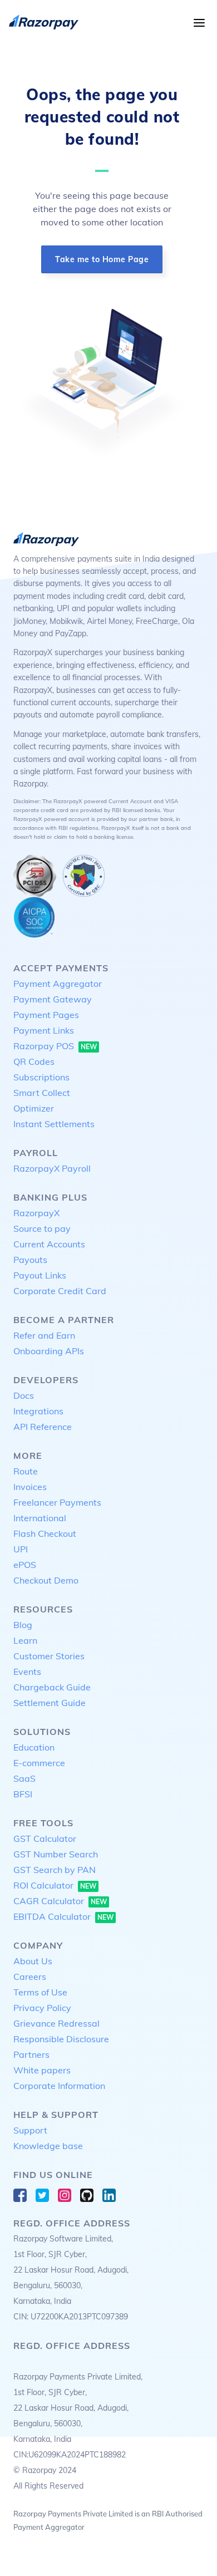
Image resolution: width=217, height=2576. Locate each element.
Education (34, 1747)
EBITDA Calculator (63, 1916)
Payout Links (40, 1275)
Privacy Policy (42, 2008)
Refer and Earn (44, 1335)
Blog (23, 1625)
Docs (24, 1395)
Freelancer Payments (57, 1502)
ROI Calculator (55, 1885)
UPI (21, 1549)
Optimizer (34, 1108)
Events (27, 1672)
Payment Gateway (53, 999)
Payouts (30, 1260)
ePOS (25, 1565)
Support (30, 2130)
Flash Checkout (45, 1533)
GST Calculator (45, 1838)
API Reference (43, 1427)
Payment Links (44, 1030)
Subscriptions (41, 1077)
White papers (42, 2070)
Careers (30, 1977)
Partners (31, 2054)
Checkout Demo (46, 1580)
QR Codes (34, 1061)
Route (26, 1471)
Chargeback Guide (52, 1687)
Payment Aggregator (58, 984)
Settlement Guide (50, 1703)
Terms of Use (40, 1992)
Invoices (30, 1487)
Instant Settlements (54, 1124)
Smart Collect (42, 1093)
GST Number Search (56, 1854)
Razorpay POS (55, 1046)
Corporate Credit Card (60, 1291)
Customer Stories (49, 1656)
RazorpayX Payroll (52, 1168)
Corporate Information (59, 2086)
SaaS (24, 1778)
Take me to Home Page (102, 259)
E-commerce (39, 1763)
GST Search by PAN (55, 1870)
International (40, 1518)
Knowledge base (48, 2146)
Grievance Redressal (56, 2023)
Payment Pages (46, 1015)
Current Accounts (49, 1244)
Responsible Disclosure (61, 2039)
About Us (33, 1961)
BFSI (23, 1794)
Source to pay (42, 1228)
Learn (25, 1640)
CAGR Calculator (60, 1901)
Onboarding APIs (49, 1351)
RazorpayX (36, 1213)
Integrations (38, 1411)
